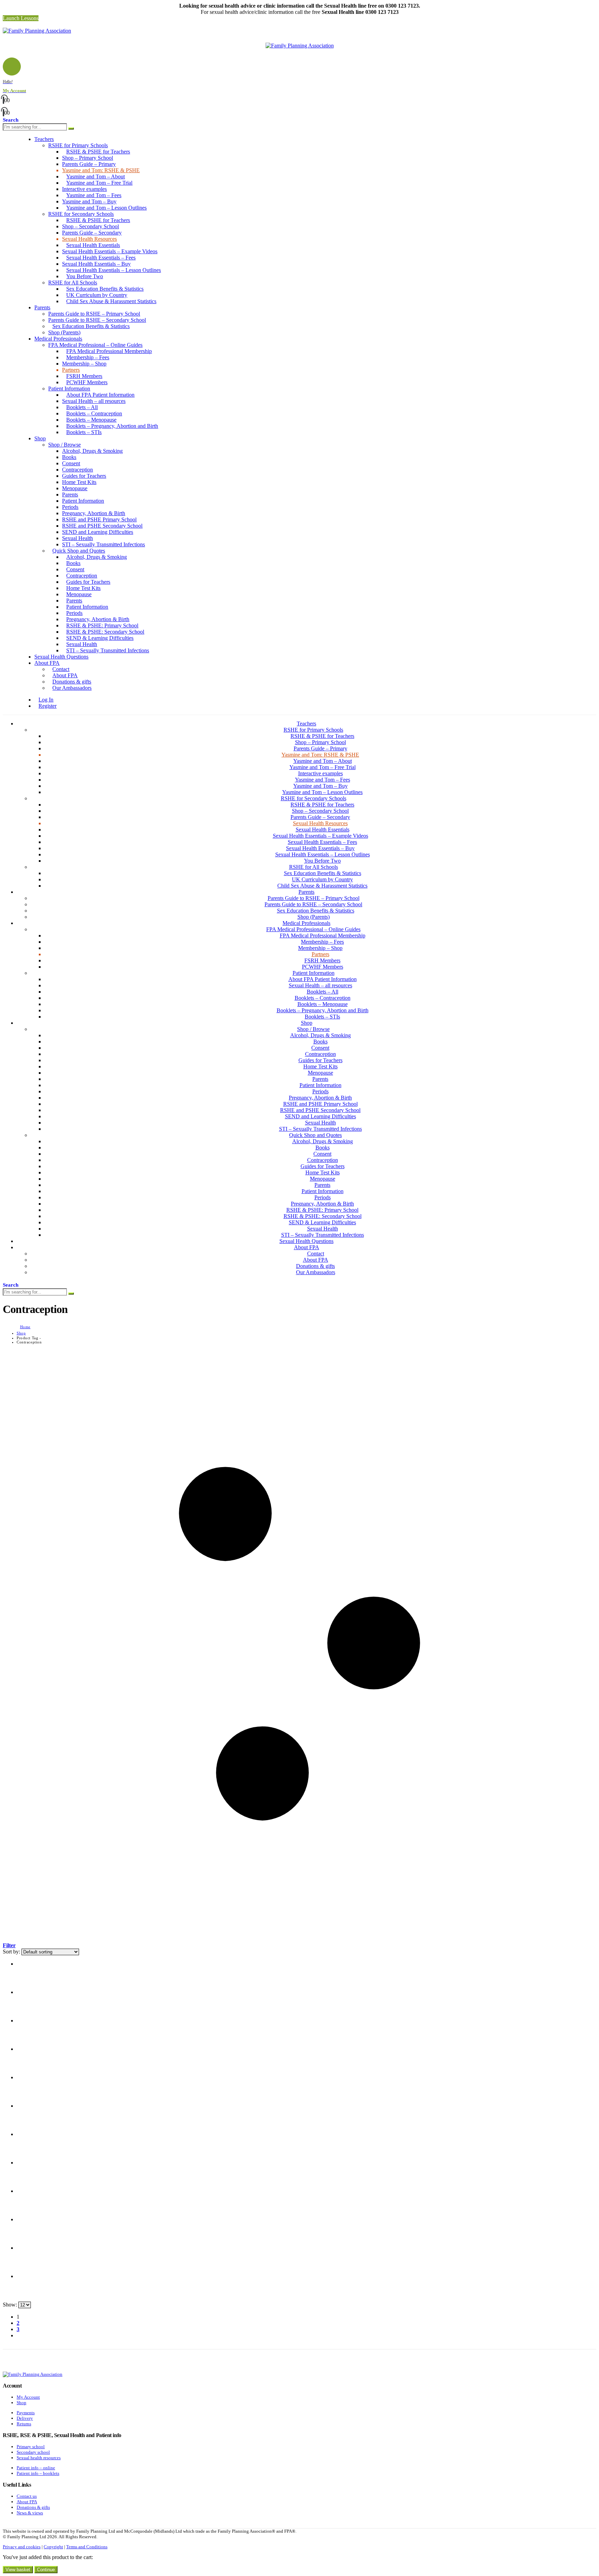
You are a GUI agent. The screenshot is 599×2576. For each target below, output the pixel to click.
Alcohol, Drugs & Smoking (92, 451)
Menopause (75, 488)
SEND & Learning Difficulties (100, 638)
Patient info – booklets (38, 2473)
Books (69, 457)
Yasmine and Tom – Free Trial (99, 183)
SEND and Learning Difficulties (98, 532)
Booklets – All (82, 407)
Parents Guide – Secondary (92, 233)
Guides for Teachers (84, 476)
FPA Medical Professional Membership (109, 351)
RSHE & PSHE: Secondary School (105, 632)
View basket (18, 2570)
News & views (30, 2513)
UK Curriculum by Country (97, 295)
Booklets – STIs (84, 432)
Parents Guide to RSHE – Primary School (94, 314)
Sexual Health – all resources (94, 401)
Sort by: (12, 1952)
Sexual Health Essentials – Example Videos (110, 251)
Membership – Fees (88, 357)
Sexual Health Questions (61, 657)
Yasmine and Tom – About (96, 177)
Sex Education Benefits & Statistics (105, 289)
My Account (28, 2397)
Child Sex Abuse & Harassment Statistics (111, 301)
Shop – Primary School (88, 158)
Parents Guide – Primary (89, 164)
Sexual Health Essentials (93, 245)
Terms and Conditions (87, 2547)
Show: (11, 2305)
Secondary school (33, 2452)
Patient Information (69, 389)
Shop (40, 438)
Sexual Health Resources (89, 239)
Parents (42, 307)
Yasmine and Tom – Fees (94, 195)
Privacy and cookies (22, 2547)
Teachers (44, 139)
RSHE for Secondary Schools (81, 214)
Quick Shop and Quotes (79, 551)
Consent (71, 463)
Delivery (25, 2418)
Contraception (77, 470)
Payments (26, 2413)
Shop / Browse (64, 445)
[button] (5, 24)
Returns (24, 2424)
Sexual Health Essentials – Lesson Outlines (114, 270)
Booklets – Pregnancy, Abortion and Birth (112, 426)
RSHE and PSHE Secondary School (102, 526)
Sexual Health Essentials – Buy (96, 264)
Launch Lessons (21, 18)
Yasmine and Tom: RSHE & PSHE (101, 170)
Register (47, 706)
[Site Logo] (37, 31)
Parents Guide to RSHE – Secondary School (97, 320)
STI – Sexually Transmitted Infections (103, 544)
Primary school (31, 2447)
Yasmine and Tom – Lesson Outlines (106, 208)
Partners (71, 370)
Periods (70, 507)
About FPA (47, 663)
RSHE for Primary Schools (78, 145)
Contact (61, 669)
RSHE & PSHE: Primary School (102, 625)
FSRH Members (84, 376)
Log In (46, 700)
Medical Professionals (58, 339)
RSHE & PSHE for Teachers (98, 152)
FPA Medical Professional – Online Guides (95, 345)
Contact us (27, 2496)
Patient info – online (36, 2468)
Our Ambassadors (72, 688)
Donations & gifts (72, 682)
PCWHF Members (87, 382)
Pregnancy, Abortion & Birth (94, 513)
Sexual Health (77, 538)
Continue (46, 2570)
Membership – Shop (84, 364)
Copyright (53, 2547)
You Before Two (85, 276)
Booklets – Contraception (94, 413)
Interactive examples (84, 189)
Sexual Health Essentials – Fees (101, 258)
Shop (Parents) (64, 332)
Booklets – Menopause (91, 420)
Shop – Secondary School (90, 226)
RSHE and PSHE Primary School (99, 519)
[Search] (71, 129)
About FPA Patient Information (100, 395)
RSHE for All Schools (73, 283)
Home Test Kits (79, 482)
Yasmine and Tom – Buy (89, 201)
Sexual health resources (39, 2458)
